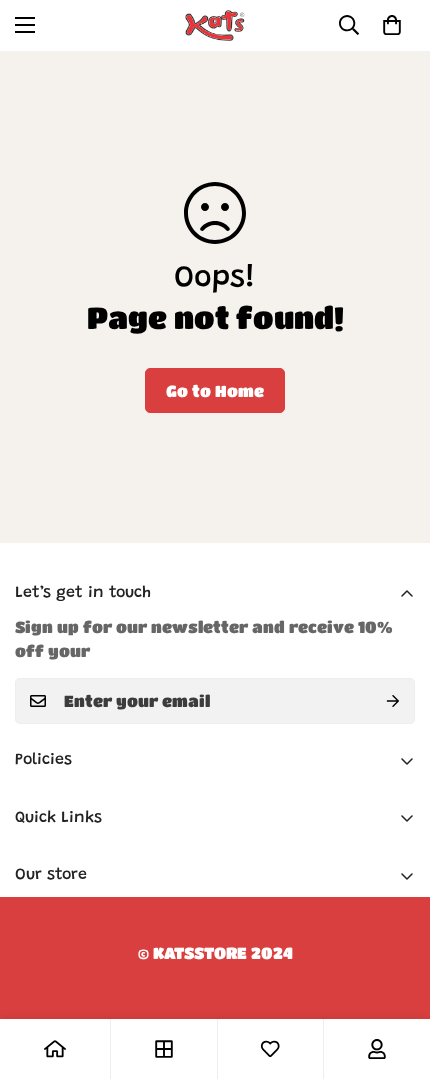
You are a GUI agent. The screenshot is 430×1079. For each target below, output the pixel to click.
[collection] (164, 1049)
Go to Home (215, 390)
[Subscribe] (393, 701)
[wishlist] (270, 1049)
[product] (55, 1049)
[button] (392, 25)
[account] (377, 1049)
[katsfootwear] (215, 25)
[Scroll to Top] (394, 973)
